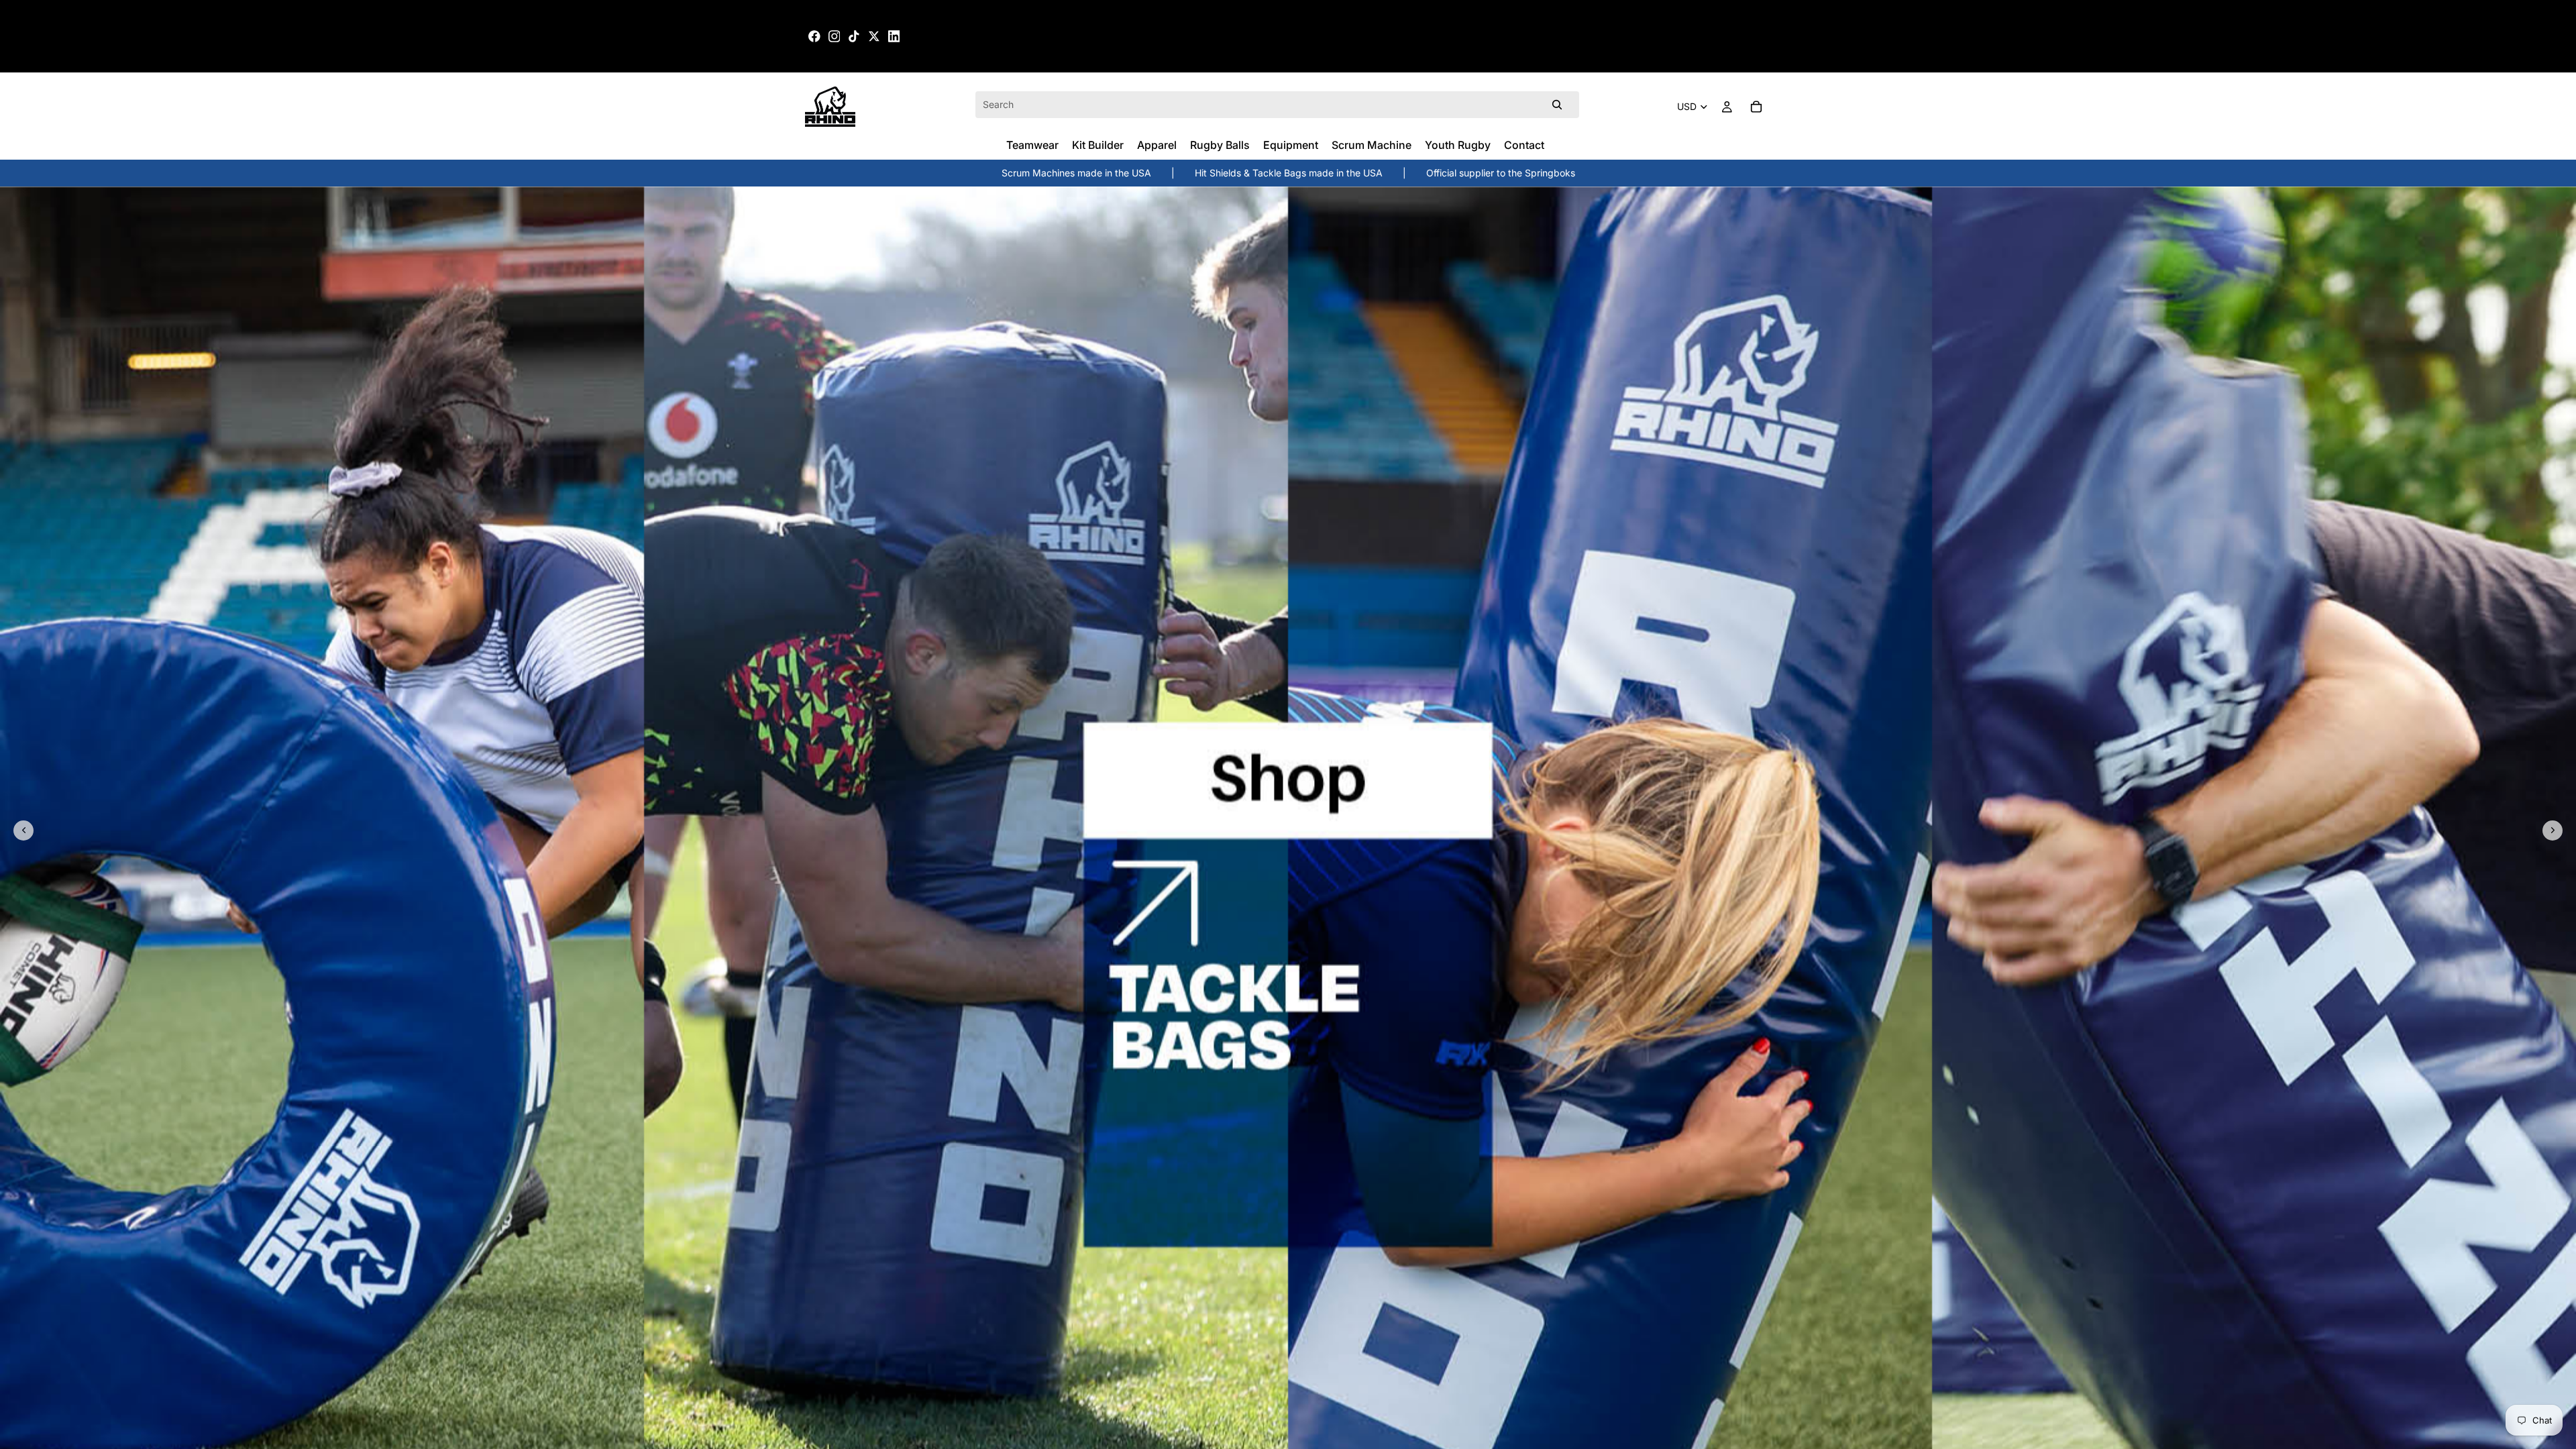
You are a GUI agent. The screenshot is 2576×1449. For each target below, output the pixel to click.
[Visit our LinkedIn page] (894, 36)
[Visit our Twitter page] (874, 36)
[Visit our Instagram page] (835, 36)
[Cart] (1756, 107)
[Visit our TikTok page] (854, 36)
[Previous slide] (23, 830)
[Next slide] (2553, 830)
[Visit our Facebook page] (814, 36)
